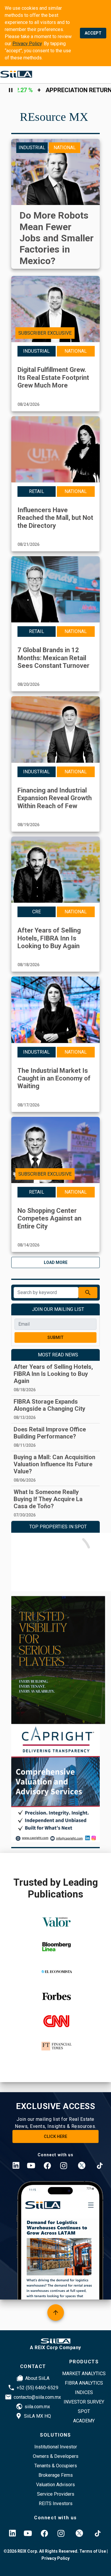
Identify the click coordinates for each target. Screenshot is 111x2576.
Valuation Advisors (55, 2485)
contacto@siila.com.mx (37, 2397)
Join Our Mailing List (58, 1309)
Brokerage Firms (56, 2475)
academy (84, 2421)
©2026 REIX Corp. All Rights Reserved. (41, 2551)
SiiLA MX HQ (37, 2416)
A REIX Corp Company (55, 2348)
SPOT (84, 2411)
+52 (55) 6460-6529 (37, 2388)
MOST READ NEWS (58, 1355)
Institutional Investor (56, 2447)
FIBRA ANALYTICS (84, 2383)
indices (84, 2392)
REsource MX (54, 117)
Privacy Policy (27, 44)
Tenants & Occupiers (56, 2466)
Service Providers (56, 2494)
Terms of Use (92, 2551)
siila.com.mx (37, 2407)
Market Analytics (84, 2374)
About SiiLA (37, 2378)
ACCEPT (93, 33)
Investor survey (84, 2402)
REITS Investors (56, 2503)
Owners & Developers (56, 2456)
